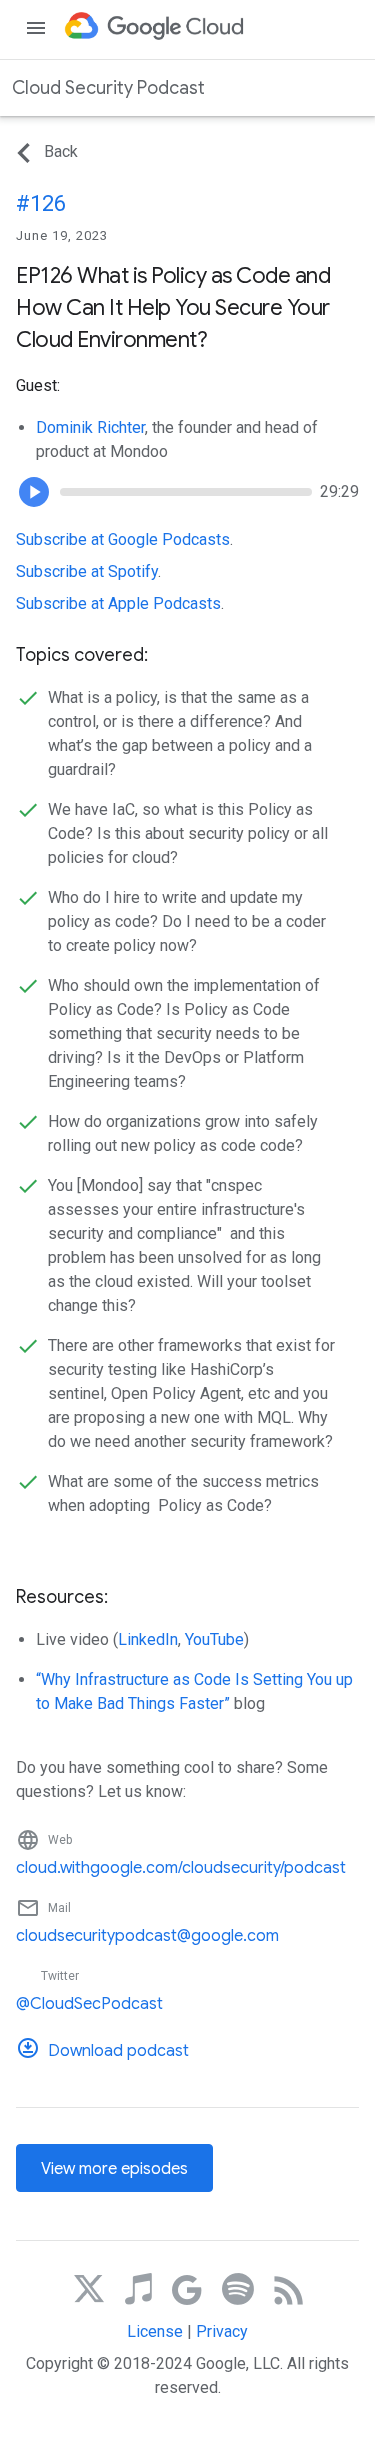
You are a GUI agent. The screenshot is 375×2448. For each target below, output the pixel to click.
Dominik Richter (90, 427)
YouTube (214, 1639)
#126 (41, 203)
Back (61, 151)
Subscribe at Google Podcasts (123, 539)
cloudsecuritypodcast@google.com (147, 1936)
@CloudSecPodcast (89, 2004)
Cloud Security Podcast (108, 88)
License (155, 2331)
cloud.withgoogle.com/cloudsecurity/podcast (181, 1868)
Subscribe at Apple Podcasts (118, 603)
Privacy (222, 2331)
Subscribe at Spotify (87, 571)
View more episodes (114, 2169)
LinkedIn (148, 1639)
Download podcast (118, 2051)
